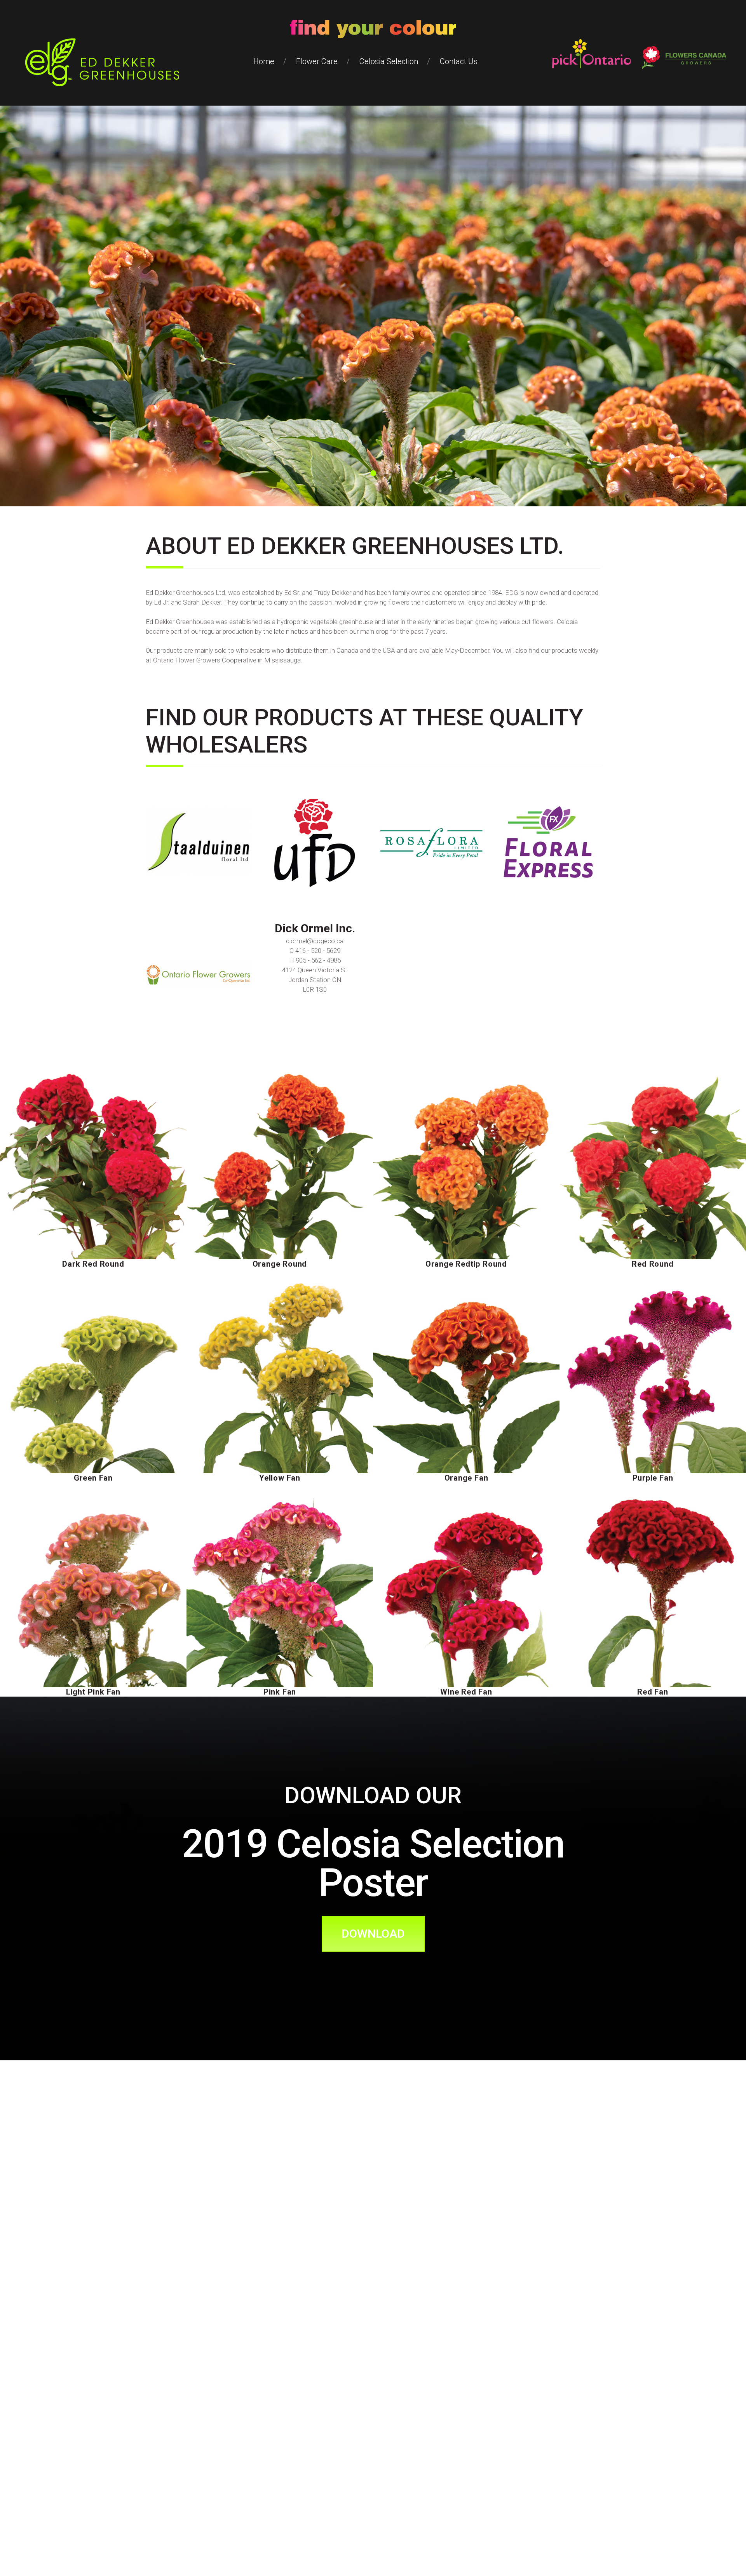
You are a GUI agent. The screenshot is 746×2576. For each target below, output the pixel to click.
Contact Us (459, 61)
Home (264, 61)
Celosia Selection (389, 61)
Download (373, 1934)
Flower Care (317, 61)
